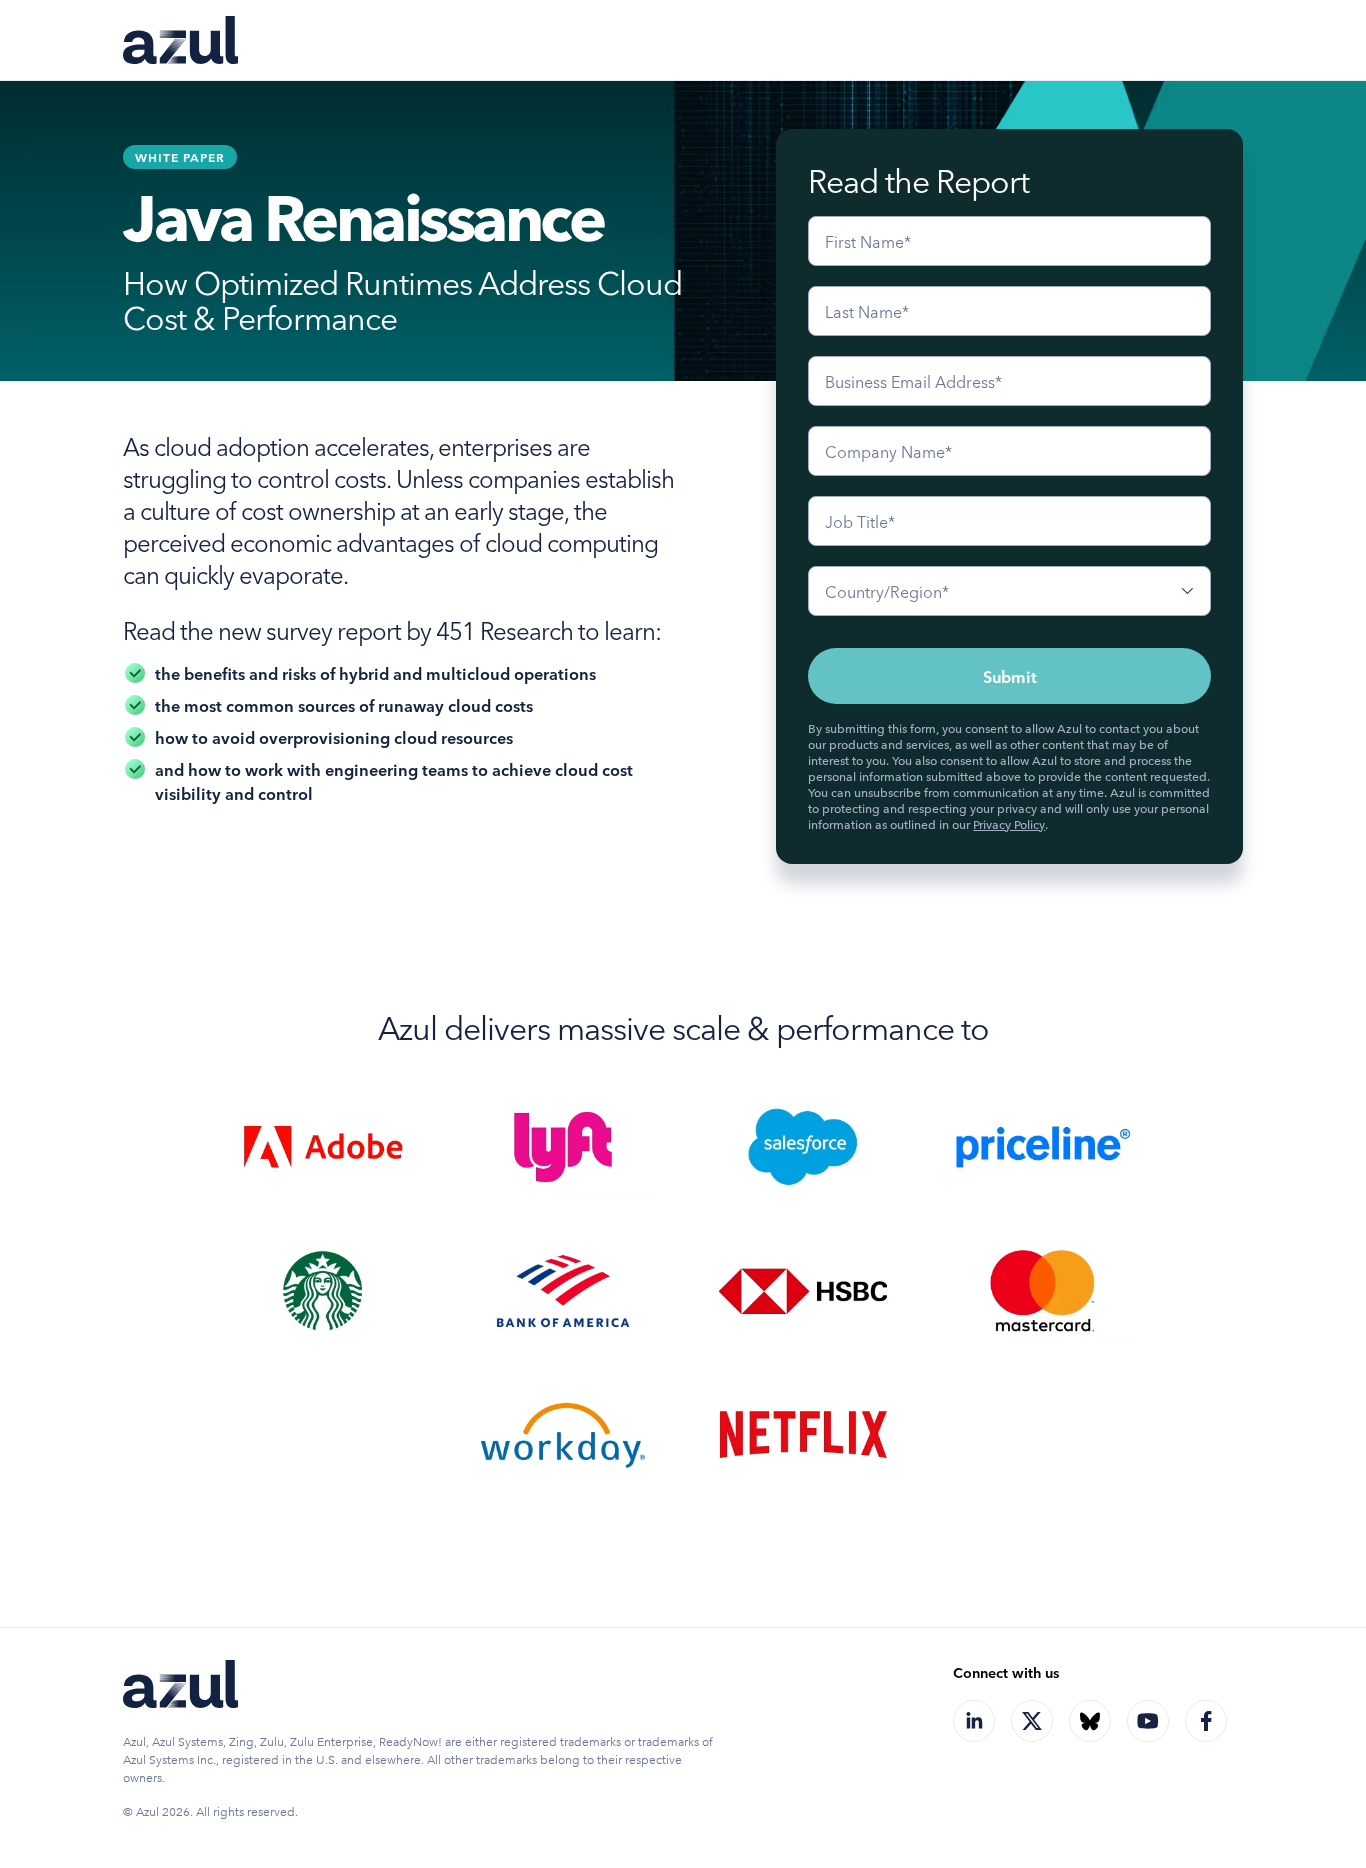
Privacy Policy (1009, 823)
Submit (1010, 676)
